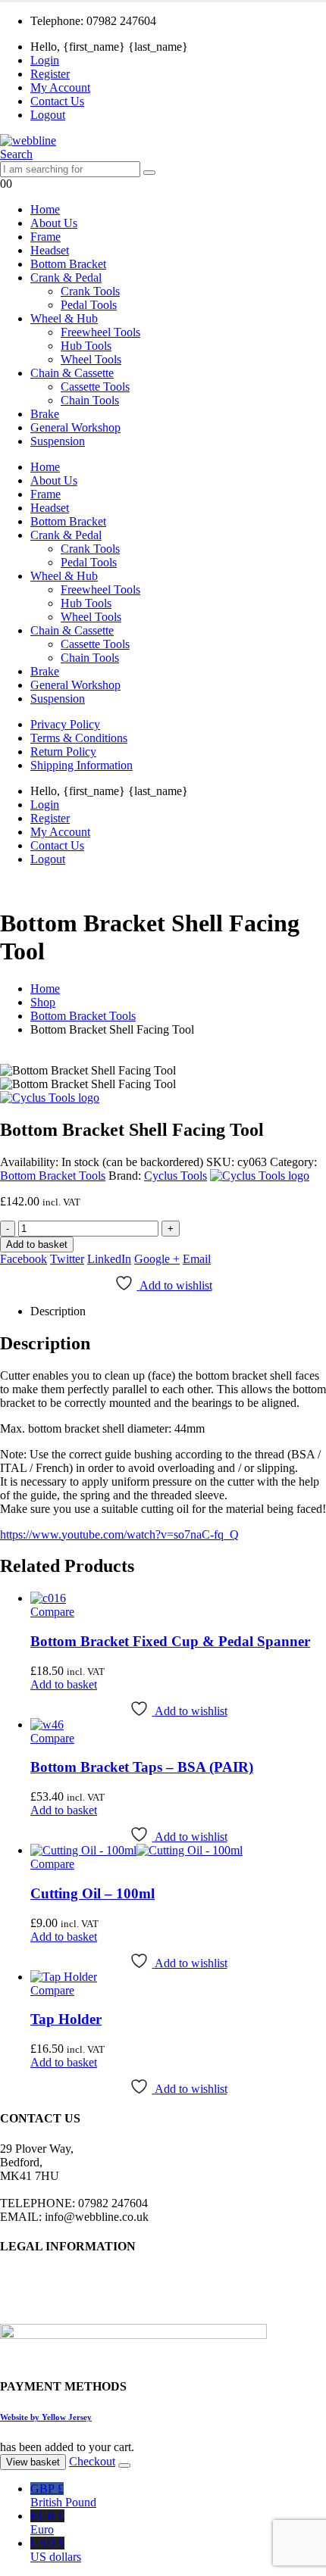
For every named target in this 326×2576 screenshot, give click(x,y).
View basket (33, 2462)
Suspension (58, 441)
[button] (16, 154)
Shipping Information (81, 765)
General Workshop (75, 427)
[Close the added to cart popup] (124, 2465)
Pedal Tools (89, 305)
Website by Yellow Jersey (46, 2417)
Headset (50, 250)
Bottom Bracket (68, 264)
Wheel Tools (91, 359)
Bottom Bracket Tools (53, 1176)
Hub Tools (86, 346)
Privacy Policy (65, 724)
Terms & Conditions (79, 738)
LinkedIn (109, 1259)
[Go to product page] (178, 1598)
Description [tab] (58, 1311)
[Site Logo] (28, 140)
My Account (60, 87)
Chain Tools (90, 400)
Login (45, 60)
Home (45, 209)
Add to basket (37, 1244)
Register (50, 74)
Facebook (24, 1259)
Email (197, 1259)
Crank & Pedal (66, 278)
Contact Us (57, 101)
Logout (48, 115)
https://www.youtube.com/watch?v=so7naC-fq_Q (119, 1534)
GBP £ (63, 2495)
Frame (45, 237)
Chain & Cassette (72, 373)
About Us (54, 223)
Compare (52, 1612)
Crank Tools (90, 291)
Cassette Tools (95, 387)
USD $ (56, 2550)
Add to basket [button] (64, 1684)
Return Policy (63, 752)
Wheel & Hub (64, 318)
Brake (45, 414)
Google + (157, 1259)
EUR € (47, 2523)
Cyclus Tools (176, 1176)
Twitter (67, 1259)
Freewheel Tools (100, 332)
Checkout (92, 2461)
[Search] (149, 173)
